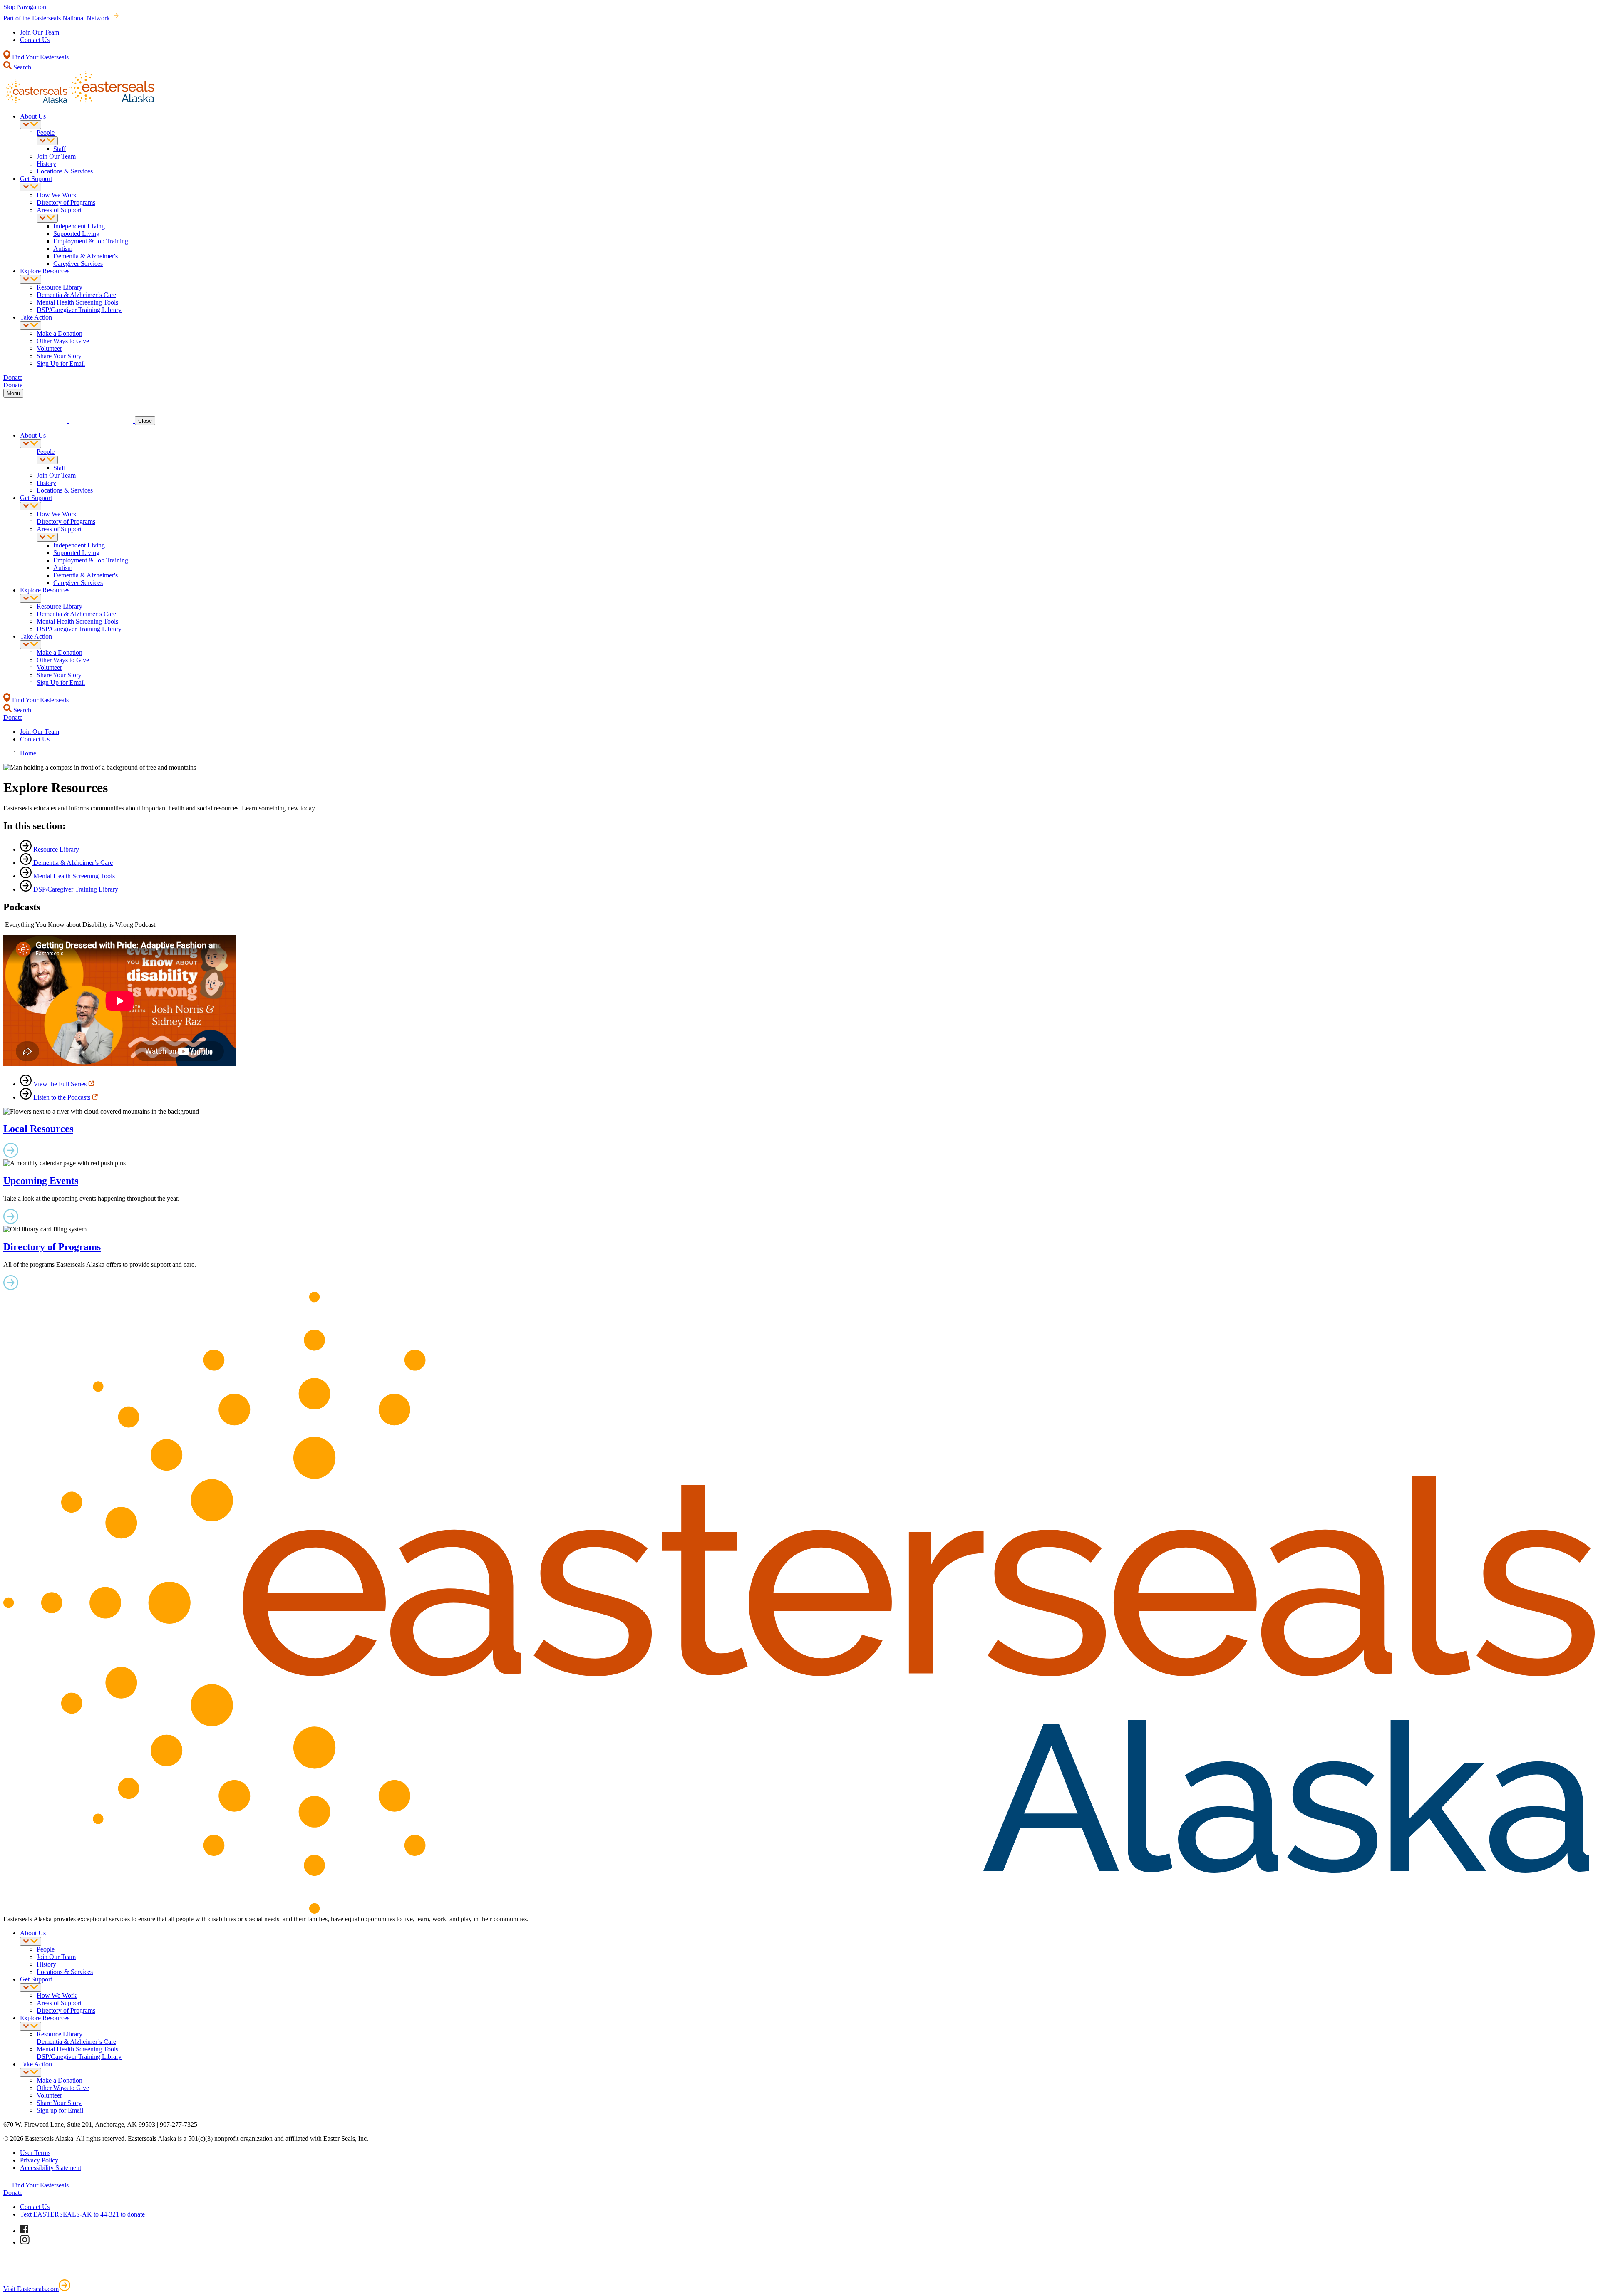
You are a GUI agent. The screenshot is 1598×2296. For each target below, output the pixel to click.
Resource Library (60, 287)
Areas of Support (59, 210)
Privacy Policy (39, 2160)
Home (28, 753)
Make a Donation (60, 333)
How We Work (57, 195)
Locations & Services (65, 171)
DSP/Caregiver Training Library (79, 310)
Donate (13, 2193)
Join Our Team (40, 32)
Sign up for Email (60, 2110)
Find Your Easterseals (40, 57)
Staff (60, 149)
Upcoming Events (41, 1181)
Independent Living (79, 226)
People (46, 133)
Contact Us (35, 40)
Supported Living (76, 234)
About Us (33, 116)
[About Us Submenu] (31, 125)
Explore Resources (45, 271)
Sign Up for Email (61, 363)
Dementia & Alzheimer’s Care (76, 295)
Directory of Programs (66, 202)
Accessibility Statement (51, 2168)
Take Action (36, 317)
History (46, 164)
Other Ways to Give (63, 341)
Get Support (36, 179)
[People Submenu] (47, 141)
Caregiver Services (78, 264)
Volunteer (49, 348)
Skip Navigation (25, 7)
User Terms (35, 2153)
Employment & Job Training (91, 241)
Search (21, 67)
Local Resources (38, 1129)
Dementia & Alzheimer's (86, 256)
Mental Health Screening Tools (77, 302)
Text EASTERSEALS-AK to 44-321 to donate (82, 2214)
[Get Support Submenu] (31, 187)
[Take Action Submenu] (31, 326)
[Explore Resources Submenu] (31, 279)
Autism (63, 249)
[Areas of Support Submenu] (47, 218)
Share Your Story (59, 356)
